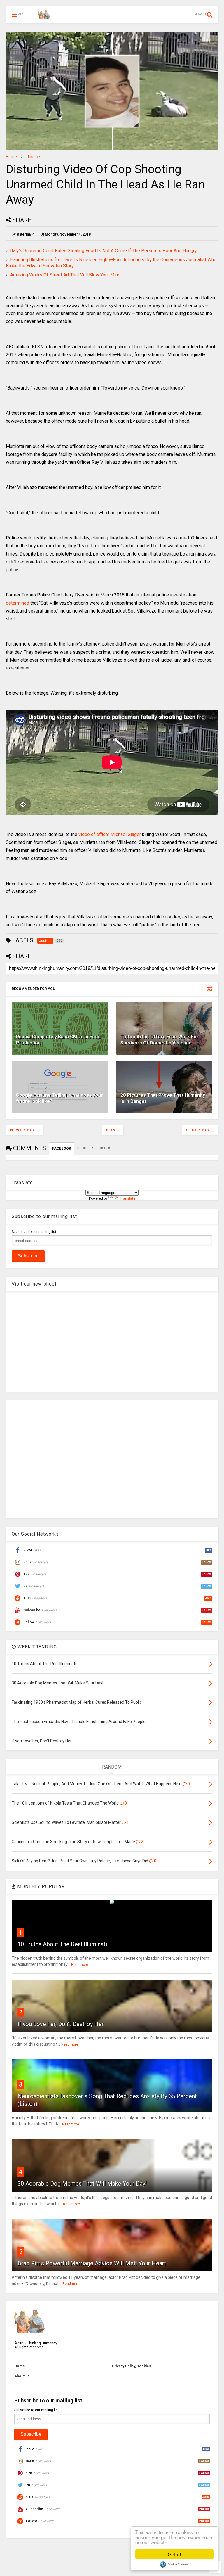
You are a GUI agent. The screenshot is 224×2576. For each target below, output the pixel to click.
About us (22, 2376)
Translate (128, 1198)
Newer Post (24, 1130)
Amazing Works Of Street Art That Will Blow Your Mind (65, 275)
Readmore (80, 1965)
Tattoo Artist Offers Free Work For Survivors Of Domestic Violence (160, 1040)
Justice (33, 157)
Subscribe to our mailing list (34, 1232)
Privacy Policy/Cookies (132, 2366)
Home (11, 157)
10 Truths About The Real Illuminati (62, 1944)
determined (17, 603)
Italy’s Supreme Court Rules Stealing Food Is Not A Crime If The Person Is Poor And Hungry (104, 251)
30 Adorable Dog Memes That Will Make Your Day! (82, 2184)
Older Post (200, 1130)
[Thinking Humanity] (44, 16)
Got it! (174, 2554)
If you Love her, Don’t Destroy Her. (61, 2024)
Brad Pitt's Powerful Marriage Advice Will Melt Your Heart (92, 2263)
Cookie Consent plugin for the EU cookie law (174, 2564)
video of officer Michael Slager (110, 834)
